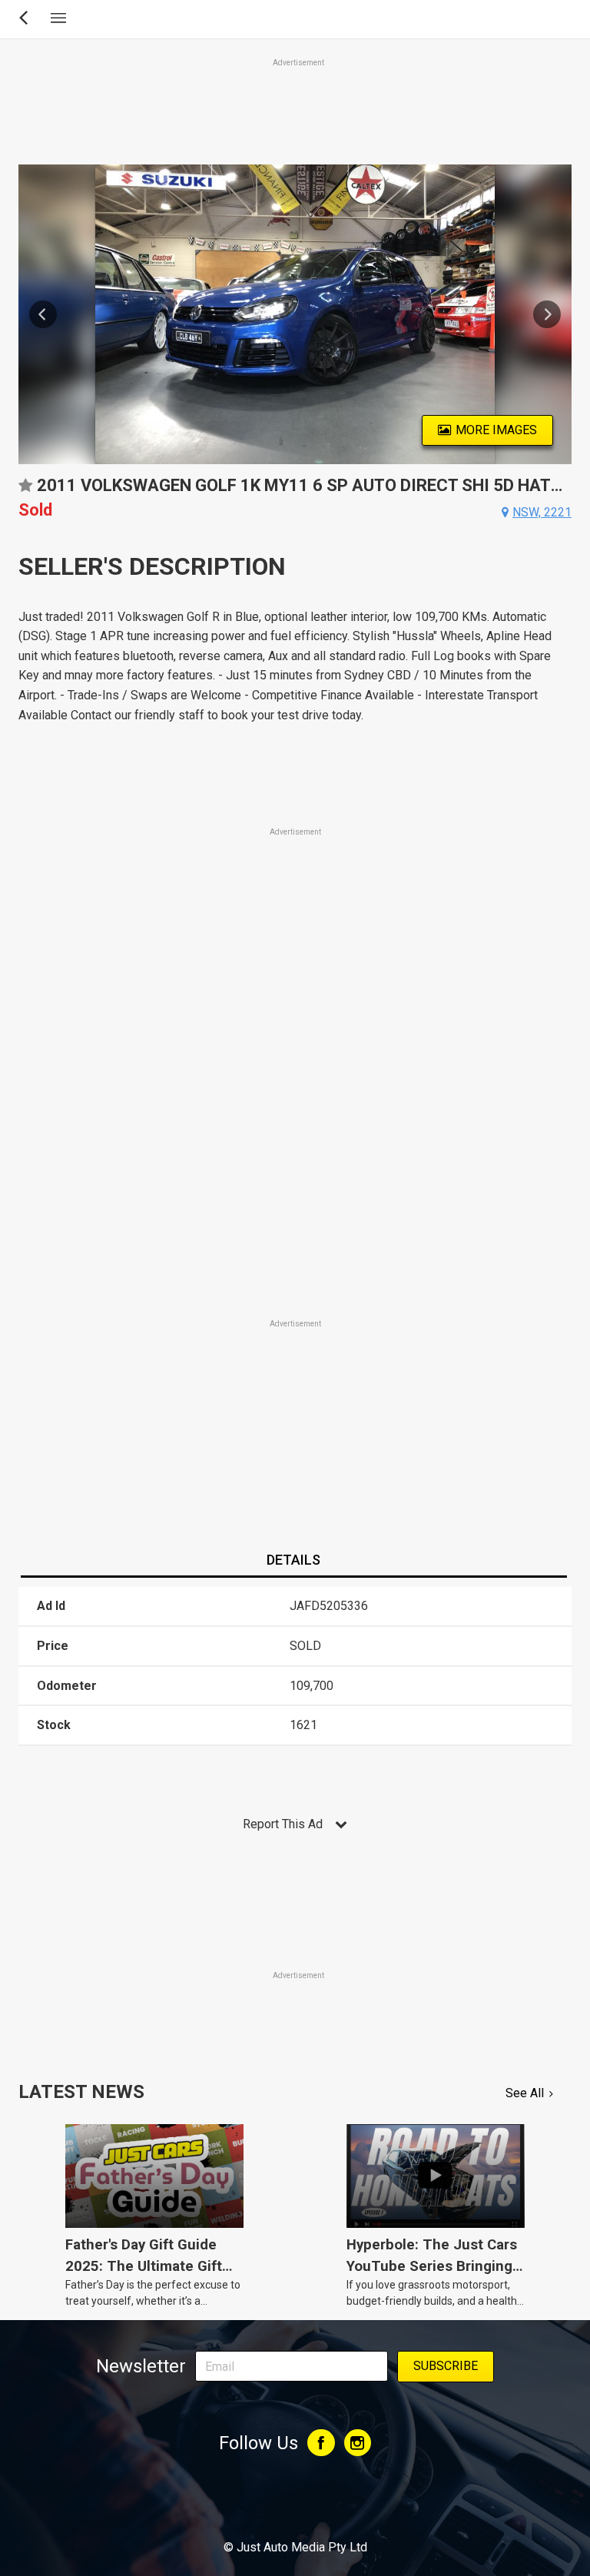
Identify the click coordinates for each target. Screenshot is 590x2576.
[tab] (293, 1561)
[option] (295, 314)
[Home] (295, 2505)
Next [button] (547, 314)
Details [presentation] (293, 1560)
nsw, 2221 (542, 512)
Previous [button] (43, 314)
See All (525, 2093)
